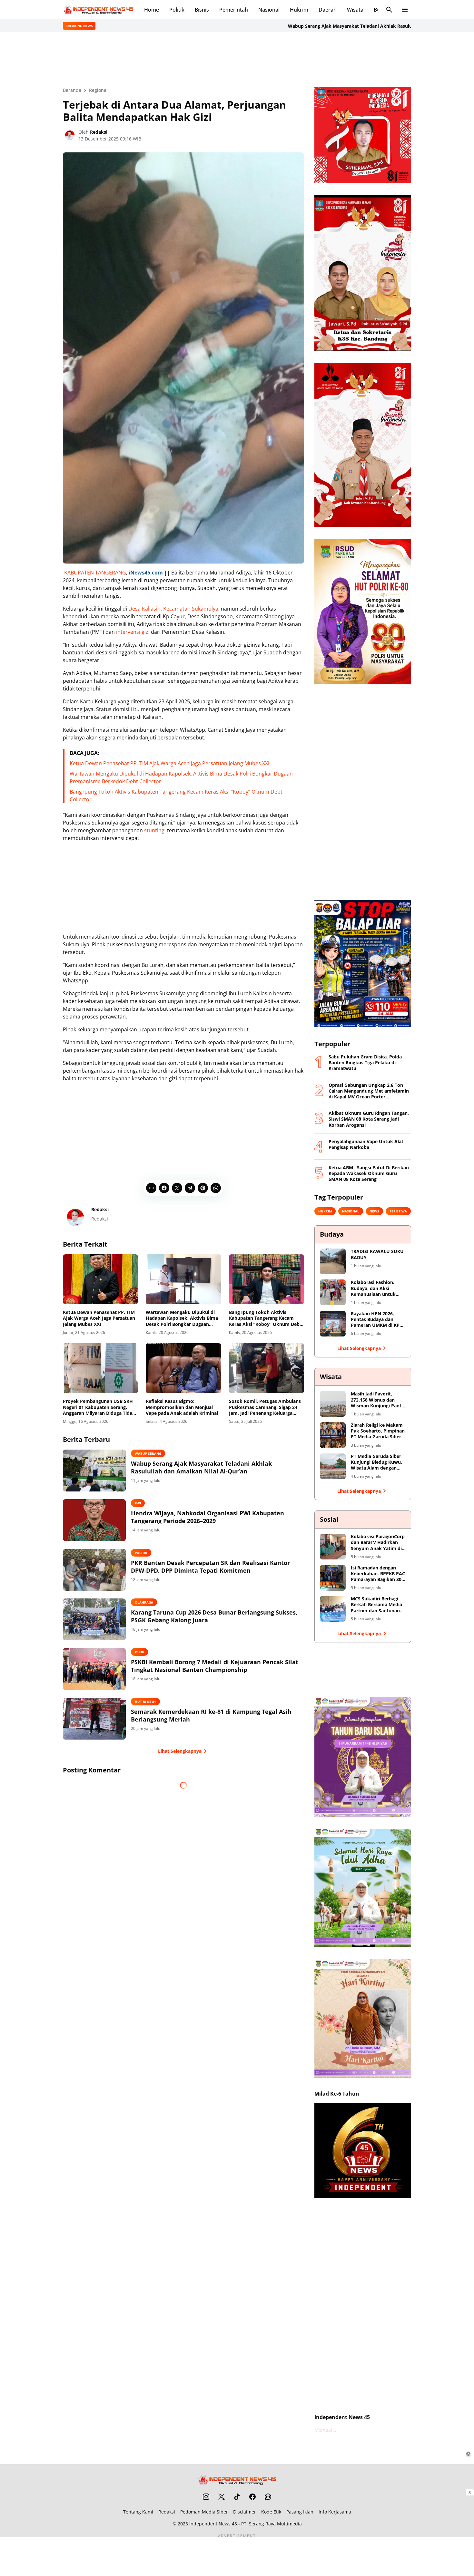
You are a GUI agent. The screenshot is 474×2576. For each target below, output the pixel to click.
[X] (177, 1188)
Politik (177, 10)
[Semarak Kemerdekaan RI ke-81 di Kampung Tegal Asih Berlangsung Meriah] (94, 1719)
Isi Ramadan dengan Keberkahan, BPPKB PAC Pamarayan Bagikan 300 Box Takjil (378, 1574)
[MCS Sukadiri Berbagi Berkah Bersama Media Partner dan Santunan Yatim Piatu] (333, 1609)
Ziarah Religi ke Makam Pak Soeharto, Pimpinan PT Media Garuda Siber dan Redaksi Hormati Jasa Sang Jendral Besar (378, 1431)
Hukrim (299, 10)
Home (152, 10)
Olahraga (144, 1602)
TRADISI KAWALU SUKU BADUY (377, 1254)
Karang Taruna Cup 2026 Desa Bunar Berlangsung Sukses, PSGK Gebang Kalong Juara (214, 1616)
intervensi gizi (133, 632)
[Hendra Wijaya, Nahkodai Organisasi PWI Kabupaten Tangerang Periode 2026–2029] (94, 1520)
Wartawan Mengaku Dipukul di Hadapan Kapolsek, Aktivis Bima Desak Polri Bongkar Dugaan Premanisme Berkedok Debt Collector (182, 1318)
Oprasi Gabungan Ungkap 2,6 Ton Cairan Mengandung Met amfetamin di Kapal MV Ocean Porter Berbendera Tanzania (369, 1091)
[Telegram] (190, 1188)
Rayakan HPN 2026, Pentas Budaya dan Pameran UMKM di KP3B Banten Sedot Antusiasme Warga (378, 1320)
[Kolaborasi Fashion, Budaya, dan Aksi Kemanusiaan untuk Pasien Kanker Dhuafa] (333, 1292)
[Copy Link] (151, 1188)
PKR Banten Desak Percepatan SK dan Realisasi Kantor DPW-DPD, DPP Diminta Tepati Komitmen (210, 1567)
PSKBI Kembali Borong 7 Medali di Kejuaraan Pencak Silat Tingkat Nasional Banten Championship (215, 1666)
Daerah (328, 10)
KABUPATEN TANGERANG (95, 573)
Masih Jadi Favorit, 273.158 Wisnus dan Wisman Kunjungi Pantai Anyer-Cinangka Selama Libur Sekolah (378, 1400)
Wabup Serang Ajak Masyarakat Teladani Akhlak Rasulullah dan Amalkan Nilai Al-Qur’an (310, 26)
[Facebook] (164, 1188)
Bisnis (202, 10)
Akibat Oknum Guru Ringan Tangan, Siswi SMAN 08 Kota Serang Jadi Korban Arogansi (369, 1119)
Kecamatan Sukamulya (191, 609)
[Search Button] (389, 10)
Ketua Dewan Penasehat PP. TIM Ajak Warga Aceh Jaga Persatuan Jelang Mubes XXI (169, 763)
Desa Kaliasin (144, 609)
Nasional (269, 10)
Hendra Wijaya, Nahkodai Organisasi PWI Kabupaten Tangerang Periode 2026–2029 (207, 1517)
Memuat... (325, 2430)
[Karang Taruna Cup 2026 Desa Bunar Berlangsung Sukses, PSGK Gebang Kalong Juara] (94, 1619)
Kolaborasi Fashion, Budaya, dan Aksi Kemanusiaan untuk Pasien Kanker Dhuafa (375, 1288)
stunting (154, 830)
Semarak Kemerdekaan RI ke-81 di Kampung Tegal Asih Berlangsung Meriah (211, 1715)
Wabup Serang (148, 1453)
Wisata (355, 10)
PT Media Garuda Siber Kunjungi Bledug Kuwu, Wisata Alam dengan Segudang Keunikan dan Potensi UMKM (378, 1462)
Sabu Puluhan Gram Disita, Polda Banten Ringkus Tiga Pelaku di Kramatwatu (365, 1063)
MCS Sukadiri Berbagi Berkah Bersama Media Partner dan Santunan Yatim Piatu (376, 1605)
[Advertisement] (237, 59)
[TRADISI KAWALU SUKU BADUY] (333, 1261)
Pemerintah (234, 10)
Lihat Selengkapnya (180, 1751)
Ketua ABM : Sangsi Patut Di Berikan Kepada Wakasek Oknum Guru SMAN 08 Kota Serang (369, 1173)
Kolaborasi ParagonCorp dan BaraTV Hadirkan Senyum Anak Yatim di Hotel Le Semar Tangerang (378, 1543)
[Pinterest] (203, 1188)
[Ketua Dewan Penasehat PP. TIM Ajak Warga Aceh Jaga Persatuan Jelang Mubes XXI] (100, 1279)
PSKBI (139, 1652)
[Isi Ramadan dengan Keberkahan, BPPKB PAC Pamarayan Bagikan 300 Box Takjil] (333, 1578)
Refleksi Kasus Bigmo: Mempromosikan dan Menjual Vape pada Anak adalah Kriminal (182, 1407)
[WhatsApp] (216, 1188)
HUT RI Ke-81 (145, 1702)
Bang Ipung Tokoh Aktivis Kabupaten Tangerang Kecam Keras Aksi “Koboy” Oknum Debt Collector (265, 1318)
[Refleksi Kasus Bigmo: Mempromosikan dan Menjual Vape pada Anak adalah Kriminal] (183, 1368)
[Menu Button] (405, 10)
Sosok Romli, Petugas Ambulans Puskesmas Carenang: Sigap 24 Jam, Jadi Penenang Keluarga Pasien (265, 1407)
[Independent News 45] (98, 10)
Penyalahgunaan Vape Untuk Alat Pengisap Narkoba (366, 1144)
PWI (138, 1503)
